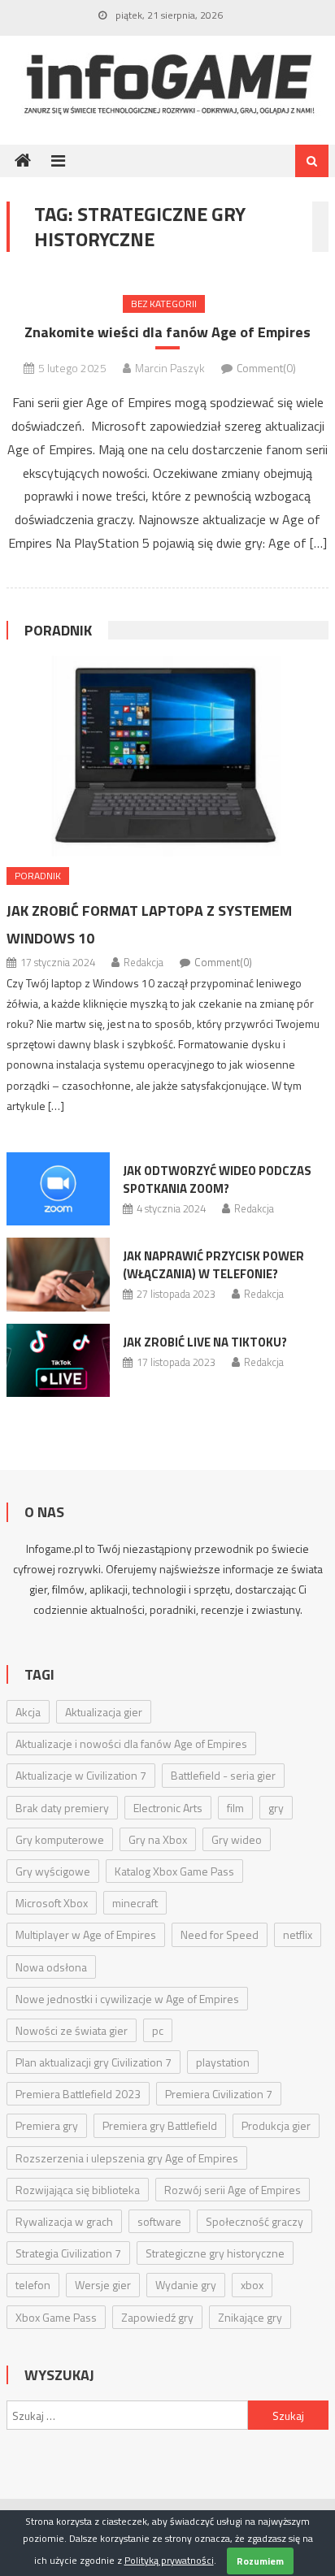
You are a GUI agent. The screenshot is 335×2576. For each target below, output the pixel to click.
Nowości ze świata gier (72, 2030)
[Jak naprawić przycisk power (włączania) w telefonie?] (58, 1275)
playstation (223, 2062)
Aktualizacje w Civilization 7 (81, 1775)
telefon (33, 2285)
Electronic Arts (168, 1808)
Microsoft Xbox (52, 1903)
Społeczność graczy (255, 2221)
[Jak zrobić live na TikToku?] (58, 1360)
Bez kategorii (164, 304)
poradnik (58, 630)
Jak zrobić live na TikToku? (205, 1342)
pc (158, 2030)
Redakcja (144, 962)
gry (276, 1808)
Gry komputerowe (60, 1839)
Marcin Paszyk (170, 368)
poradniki (173, 1609)
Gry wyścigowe (53, 1871)
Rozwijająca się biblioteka (78, 2190)
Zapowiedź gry (157, 2317)
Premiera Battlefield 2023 (78, 2094)
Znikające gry (250, 2317)
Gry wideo (237, 1839)
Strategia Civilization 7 (68, 2253)
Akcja (28, 1712)
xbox (252, 2285)
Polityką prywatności (169, 2560)
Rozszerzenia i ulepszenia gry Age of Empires (127, 2158)
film (235, 1808)
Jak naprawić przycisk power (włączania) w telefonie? (213, 1265)
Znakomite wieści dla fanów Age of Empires (167, 332)
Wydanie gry (186, 2285)
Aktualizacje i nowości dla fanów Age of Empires (131, 1743)
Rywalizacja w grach (64, 2221)
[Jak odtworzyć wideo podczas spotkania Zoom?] (58, 1189)
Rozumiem (260, 2561)
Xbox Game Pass (56, 2317)
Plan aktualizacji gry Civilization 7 (94, 2062)
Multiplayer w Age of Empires (86, 1934)
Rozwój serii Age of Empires (233, 2190)
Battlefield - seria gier (223, 1775)
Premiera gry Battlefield (160, 2125)
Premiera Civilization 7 (219, 2094)
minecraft (135, 1903)
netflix (298, 1934)
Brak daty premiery (62, 1808)
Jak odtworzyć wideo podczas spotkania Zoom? (217, 1180)
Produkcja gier (276, 2125)
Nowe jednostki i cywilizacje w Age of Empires (127, 1999)
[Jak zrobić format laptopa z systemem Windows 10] (167, 756)
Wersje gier (103, 2285)
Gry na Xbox (158, 1839)
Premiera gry (47, 2125)
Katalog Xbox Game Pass (174, 1871)
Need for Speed (220, 1934)
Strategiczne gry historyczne (215, 2253)
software (159, 2221)
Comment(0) (266, 368)
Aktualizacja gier (104, 1712)
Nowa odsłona (51, 1967)
